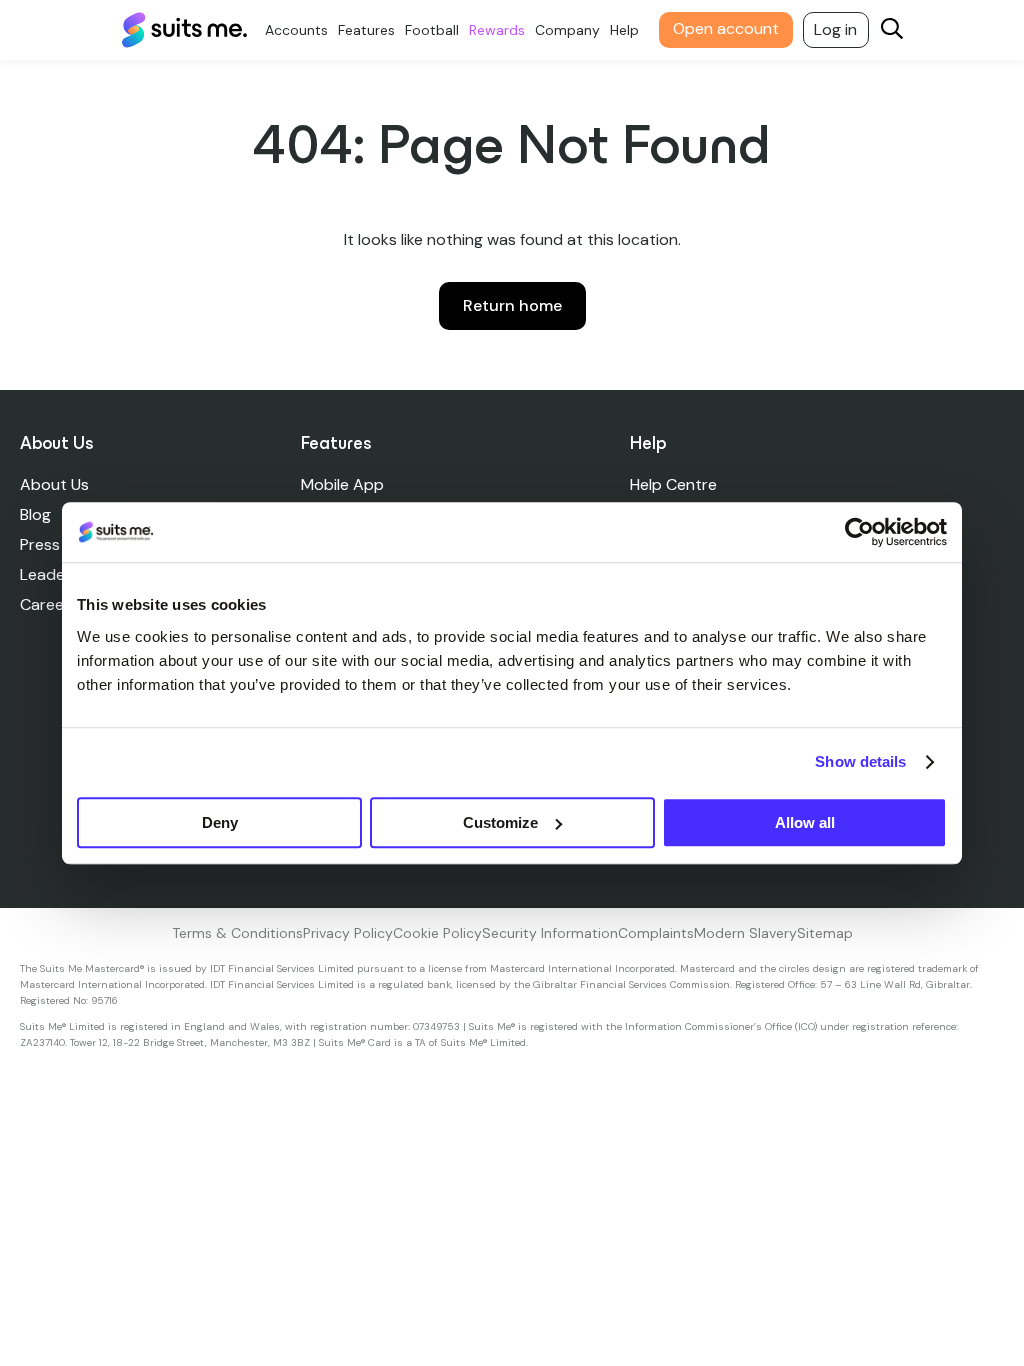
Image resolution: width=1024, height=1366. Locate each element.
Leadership (60, 574)
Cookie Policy (437, 933)
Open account (726, 28)
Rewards (497, 30)
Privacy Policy (348, 933)
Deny (220, 822)
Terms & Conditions (237, 933)
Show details (860, 761)
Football (432, 30)
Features (366, 30)
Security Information (550, 933)
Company (567, 30)
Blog (35, 514)
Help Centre (673, 484)
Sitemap (825, 933)
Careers (49, 604)
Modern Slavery (745, 933)
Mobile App (342, 484)
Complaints (656, 933)
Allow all (805, 822)
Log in (835, 29)
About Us (54, 484)
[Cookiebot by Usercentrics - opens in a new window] (859, 532)
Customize (500, 822)
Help (624, 30)
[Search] (892, 30)
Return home (512, 305)
